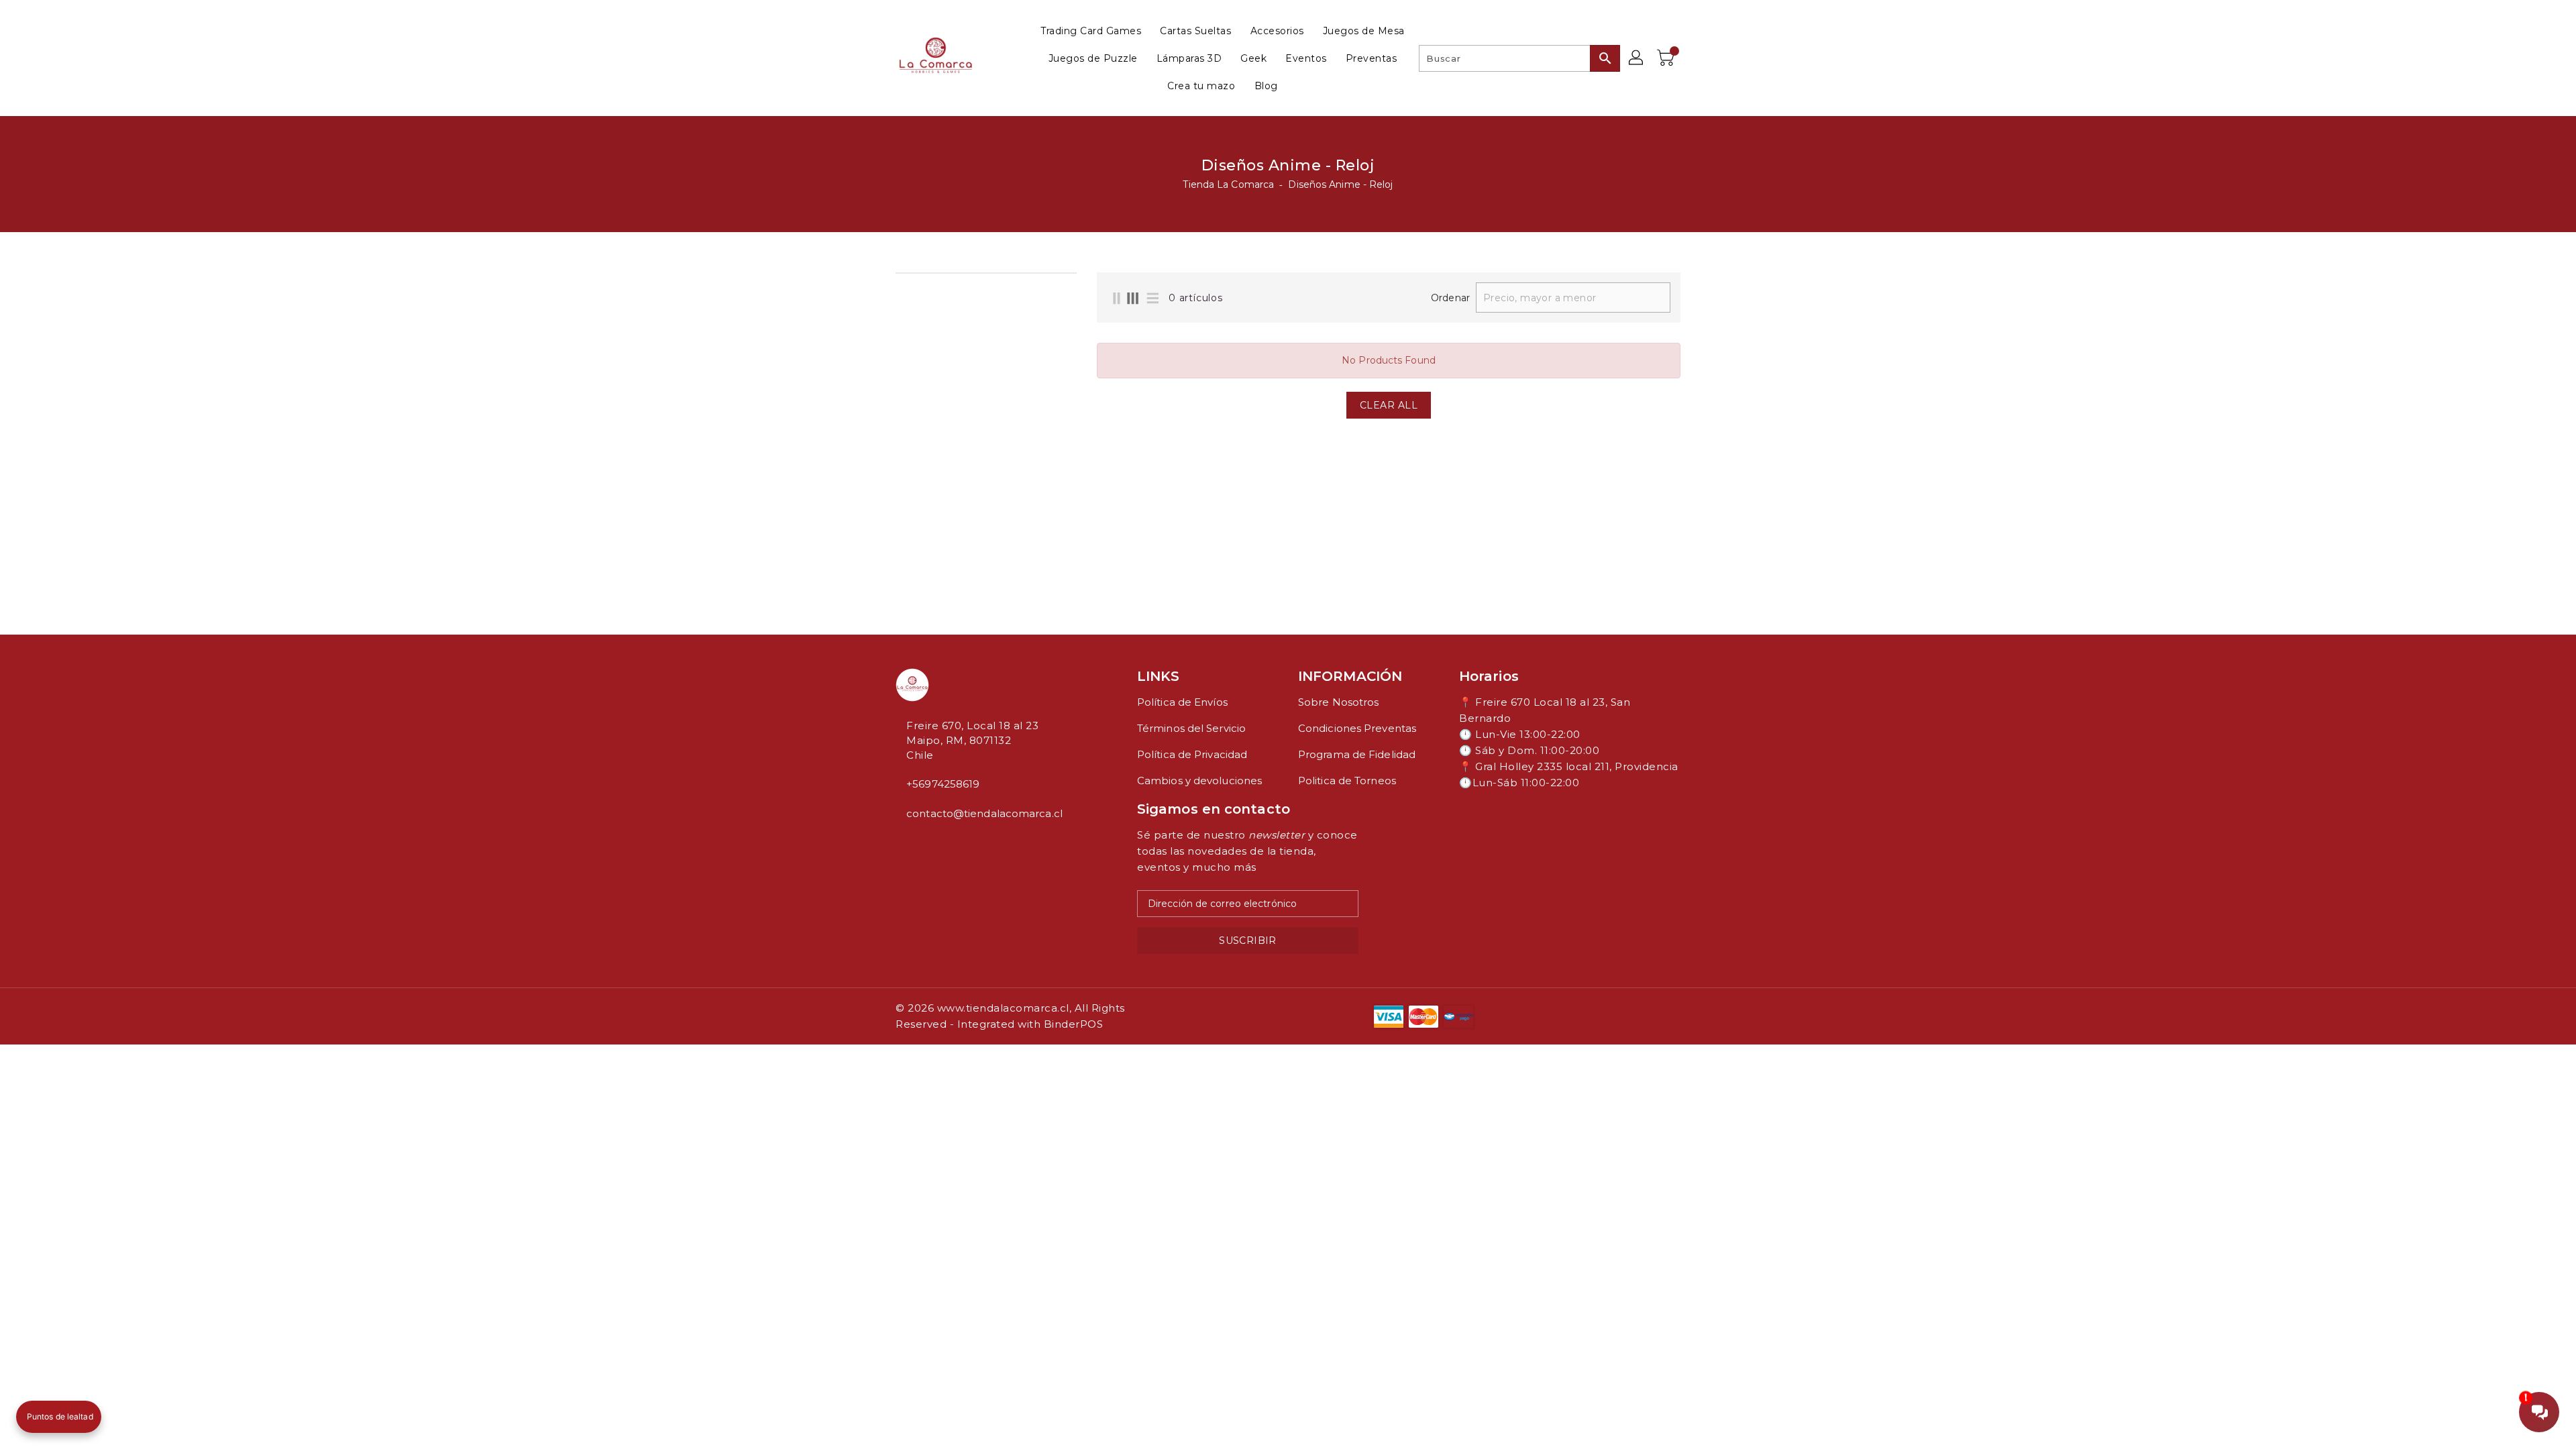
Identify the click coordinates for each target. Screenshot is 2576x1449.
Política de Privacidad (1192, 754)
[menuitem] (1091, 31)
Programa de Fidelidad (1357, 754)
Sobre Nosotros (1338, 702)
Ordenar (1450, 298)
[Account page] (1637, 58)
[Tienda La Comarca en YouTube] (921, 843)
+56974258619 (943, 784)
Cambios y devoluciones (1199, 781)
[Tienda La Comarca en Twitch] (932, 843)
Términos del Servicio (1191, 728)
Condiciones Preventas (1357, 728)
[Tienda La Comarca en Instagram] (910, 843)
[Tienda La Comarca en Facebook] (900, 843)
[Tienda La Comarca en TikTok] (943, 843)
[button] (59, 1417)
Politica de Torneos (1347, 781)
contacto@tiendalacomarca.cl (984, 813)
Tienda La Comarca (1228, 184)
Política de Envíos (1182, 702)
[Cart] (1667, 58)
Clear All (1389, 405)
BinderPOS (1074, 1024)
